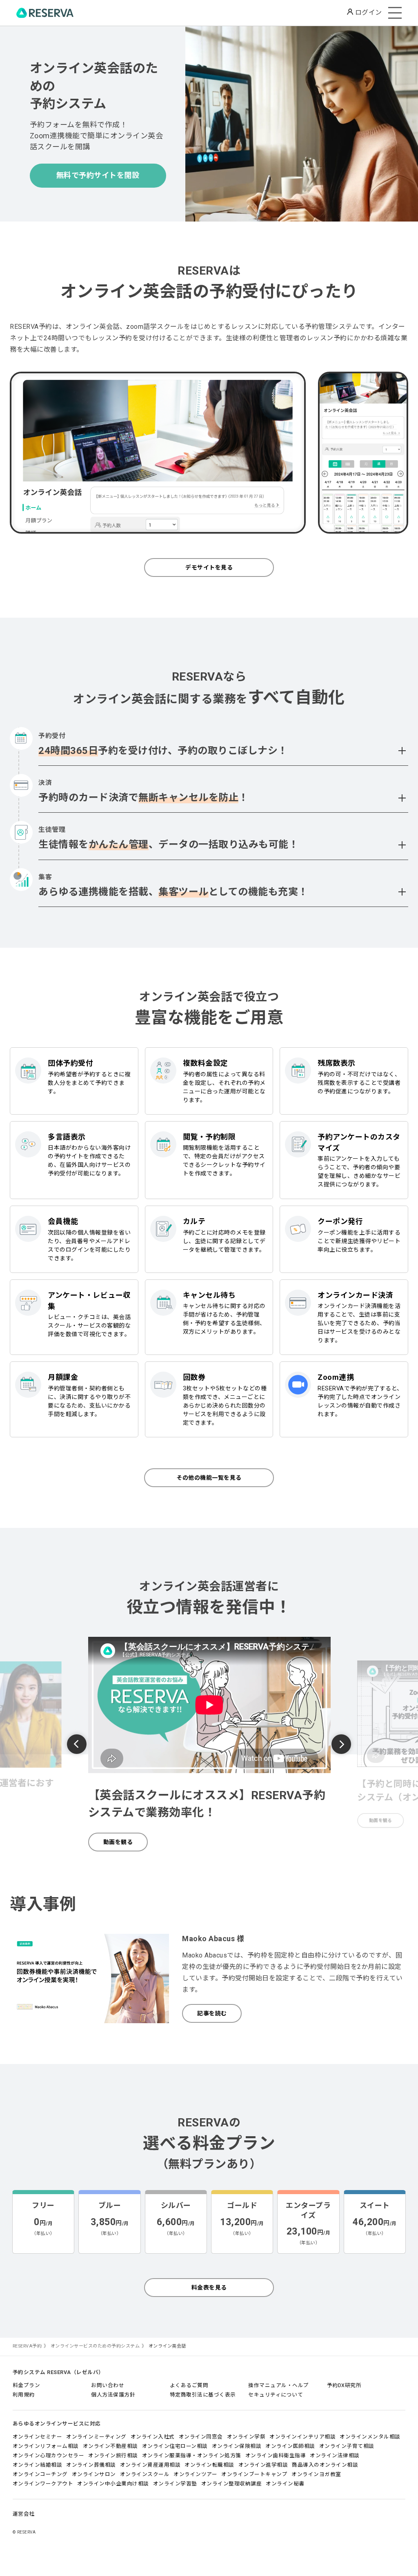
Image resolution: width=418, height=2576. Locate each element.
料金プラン (27, 2385)
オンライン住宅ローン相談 (175, 2446)
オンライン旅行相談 (113, 2455)
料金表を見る (209, 2288)
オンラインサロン (94, 2474)
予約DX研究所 (344, 2385)
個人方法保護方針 (113, 2395)
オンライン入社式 (153, 2437)
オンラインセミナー (38, 2437)
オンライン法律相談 (335, 2455)
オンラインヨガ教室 (316, 2474)
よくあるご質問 (189, 2385)
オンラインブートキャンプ (254, 2474)
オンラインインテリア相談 (302, 2437)
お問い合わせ (108, 2385)
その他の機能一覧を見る (209, 1478)
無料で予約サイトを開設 (98, 175)
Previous (77, 1745)
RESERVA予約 (27, 2346)
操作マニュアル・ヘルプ (279, 2385)
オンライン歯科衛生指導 (276, 2455)
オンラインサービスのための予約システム (95, 2346)
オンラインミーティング (96, 2437)
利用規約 (24, 2395)
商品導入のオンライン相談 (325, 2465)
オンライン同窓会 (201, 2437)
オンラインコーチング (40, 2474)
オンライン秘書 (285, 2484)
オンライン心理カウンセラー (49, 2455)
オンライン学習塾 (175, 2484)
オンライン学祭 (246, 2437)
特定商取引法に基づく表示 (203, 2395)
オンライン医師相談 (290, 2446)
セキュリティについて (276, 2395)
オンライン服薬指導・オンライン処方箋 (192, 2455)
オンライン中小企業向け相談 (113, 2484)
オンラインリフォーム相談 (46, 2446)
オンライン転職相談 (209, 2465)
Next (341, 1744)
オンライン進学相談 (263, 2465)
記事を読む (212, 2013)
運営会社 (24, 2514)
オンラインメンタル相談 (370, 2437)
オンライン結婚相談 (38, 2465)
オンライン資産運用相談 (150, 2465)
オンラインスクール (145, 2474)
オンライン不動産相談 (110, 2446)
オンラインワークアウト (43, 2484)
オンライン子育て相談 (347, 2446)
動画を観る (118, 1842)
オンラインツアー (195, 2474)
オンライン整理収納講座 (232, 2484)
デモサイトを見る (209, 568)
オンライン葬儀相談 (91, 2465)
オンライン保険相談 (237, 2446)
